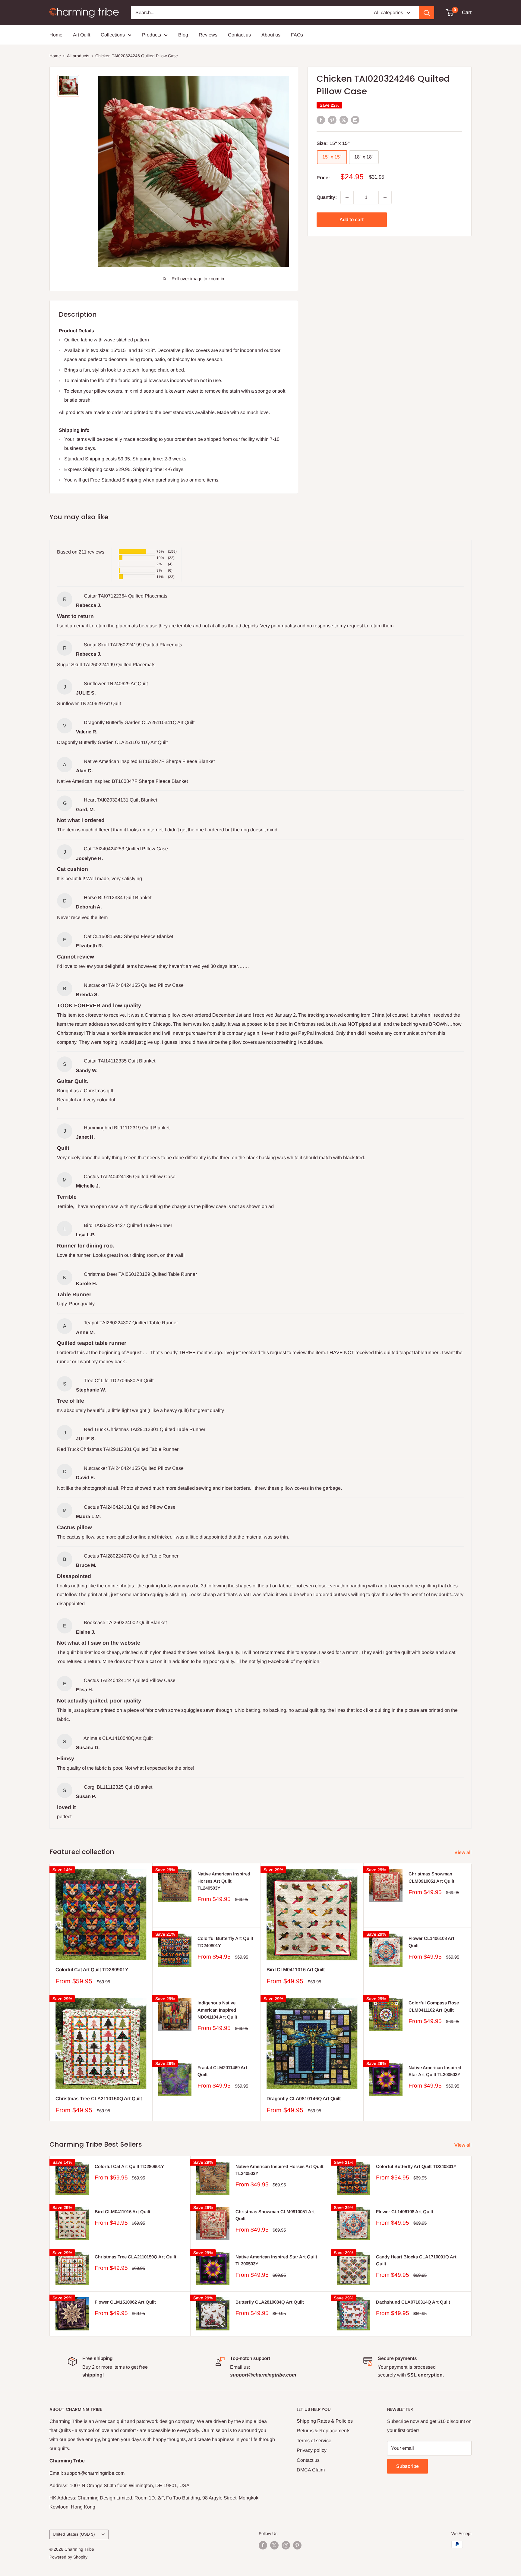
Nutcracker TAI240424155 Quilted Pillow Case (134, 985)
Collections (113, 35)
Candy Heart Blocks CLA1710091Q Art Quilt (416, 2260)
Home (56, 35)
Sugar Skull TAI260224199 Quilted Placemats (133, 645)
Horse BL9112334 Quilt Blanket (118, 897)
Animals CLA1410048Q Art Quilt (118, 1738)
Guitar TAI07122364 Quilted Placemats (126, 596)
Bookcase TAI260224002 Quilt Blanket (125, 1622)
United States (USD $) (74, 2534)
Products (152, 35)
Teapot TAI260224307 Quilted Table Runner (131, 1323)
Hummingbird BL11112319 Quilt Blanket (127, 1128)
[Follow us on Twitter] (274, 2545)
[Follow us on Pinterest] (297, 2545)
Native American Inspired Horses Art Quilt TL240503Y (224, 1881)
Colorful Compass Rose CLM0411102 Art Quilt (434, 2006)
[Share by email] (355, 120)
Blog (183, 35)
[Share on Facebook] (321, 120)
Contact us (239, 35)
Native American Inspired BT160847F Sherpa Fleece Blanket (149, 761)
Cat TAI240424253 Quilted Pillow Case (126, 849)
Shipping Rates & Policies (325, 2421)
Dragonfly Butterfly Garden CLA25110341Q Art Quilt (139, 722)
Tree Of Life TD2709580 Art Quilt (119, 1381)
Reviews (208, 35)
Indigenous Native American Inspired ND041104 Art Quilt (217, 2010)
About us (271, 35)
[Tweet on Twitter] (344, 120)
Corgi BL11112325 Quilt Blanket (118, 1787)
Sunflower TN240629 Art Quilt (116, 684)
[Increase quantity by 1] (385, 197)
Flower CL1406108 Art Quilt (431, 1942)
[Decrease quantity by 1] (347, 197)
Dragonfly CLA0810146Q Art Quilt (304, 2099)
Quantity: (327, 197)
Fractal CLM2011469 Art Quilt (222, 2071)
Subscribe (407, 2466)
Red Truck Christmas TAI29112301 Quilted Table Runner (145, 1429)
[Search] (427, 13)
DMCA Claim (311, 2470)
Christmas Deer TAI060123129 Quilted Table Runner (140, 1274)
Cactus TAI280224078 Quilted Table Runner (131, 1556)
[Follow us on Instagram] (286, 2545)
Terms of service (314, 2441)
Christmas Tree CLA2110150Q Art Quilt (99, 2099)
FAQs (297, 35)
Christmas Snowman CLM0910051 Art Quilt (431, 1877)
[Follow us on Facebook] (263, 2545)
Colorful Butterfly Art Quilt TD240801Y (225, 1942)
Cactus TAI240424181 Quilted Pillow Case (130, 1507)
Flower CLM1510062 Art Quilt (125, 2302)
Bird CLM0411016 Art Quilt (296, 1970)
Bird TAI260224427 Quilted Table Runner (128, 1225)
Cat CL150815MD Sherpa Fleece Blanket (128, 936)
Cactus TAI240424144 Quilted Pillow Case (130, 1680)
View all (464, 1852)
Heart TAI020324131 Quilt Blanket (120, 800)
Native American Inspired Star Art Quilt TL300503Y (435, 2071)
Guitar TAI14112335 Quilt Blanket (120, 1061)
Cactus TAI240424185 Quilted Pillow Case (130, 1177)
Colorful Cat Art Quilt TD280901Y (92, 1970)
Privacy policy (312, 2450)
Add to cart (352, 220)
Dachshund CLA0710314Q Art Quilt (413, 2302)
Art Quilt (82, 35)
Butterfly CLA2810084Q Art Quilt (270, 2302)
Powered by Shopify (68, 2557)
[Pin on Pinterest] (332, 120)
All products (78, 56)
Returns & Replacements (324, 2431)
